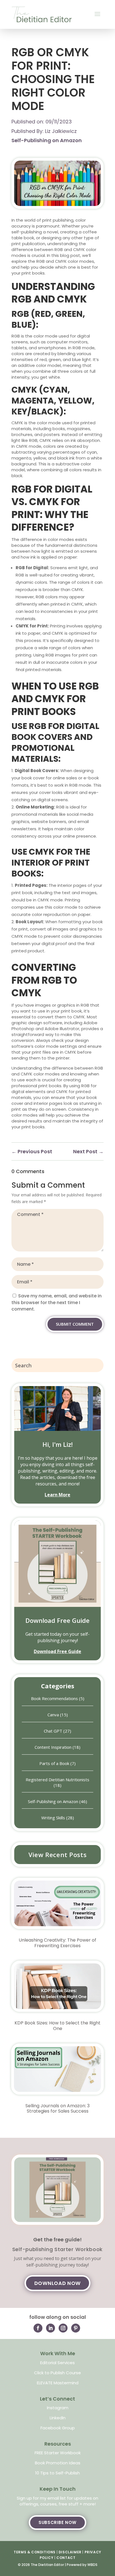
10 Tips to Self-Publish (57, 2473)
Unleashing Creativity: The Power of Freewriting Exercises (57, 1943)
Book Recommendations (54, 1698)
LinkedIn (58, 2418)
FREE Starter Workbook (58, 2453)
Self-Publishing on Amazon (47, 140)
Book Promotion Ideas (58, 2463)
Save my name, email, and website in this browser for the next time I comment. (57, 1303)
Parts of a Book (54, 1763)
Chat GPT (53, 1731)
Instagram (58, 2408)
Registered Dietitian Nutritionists (57, 1780)
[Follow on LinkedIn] (51, 2328)
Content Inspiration (53, 1747)
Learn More (57, 1495)
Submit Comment (75, 1324)
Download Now (57, 2283)
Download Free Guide (57, 1620)
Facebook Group (58, 2428)
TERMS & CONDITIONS (35, 2552)
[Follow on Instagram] (63, 2328)
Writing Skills (53, 1818)
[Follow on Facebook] (38, 2328)
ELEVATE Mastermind (58, 2383)
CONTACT (66, 2558)
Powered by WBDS (82, 2565)
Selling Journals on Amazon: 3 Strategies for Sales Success (57, 2108)
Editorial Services (57, 2363)
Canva (53, 1715)
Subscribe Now (57, 2522)
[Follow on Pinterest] (76, 2328)
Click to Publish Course (57, 2373)
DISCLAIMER (70, 2552)
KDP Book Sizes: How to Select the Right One (57, 2026)
